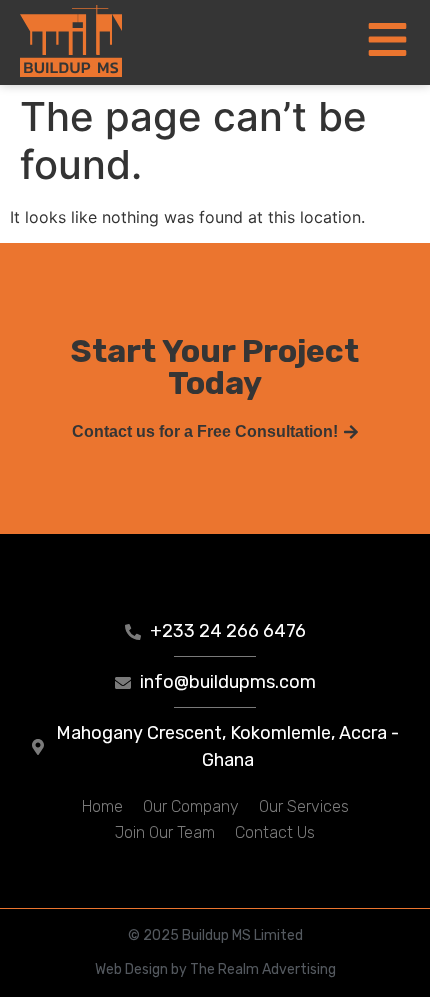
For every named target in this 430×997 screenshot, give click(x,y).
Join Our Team (165, 832)
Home (102, 806)
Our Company (191, 806)
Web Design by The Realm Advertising (215, 969)
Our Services (304, 806)
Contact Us (275, 832)
